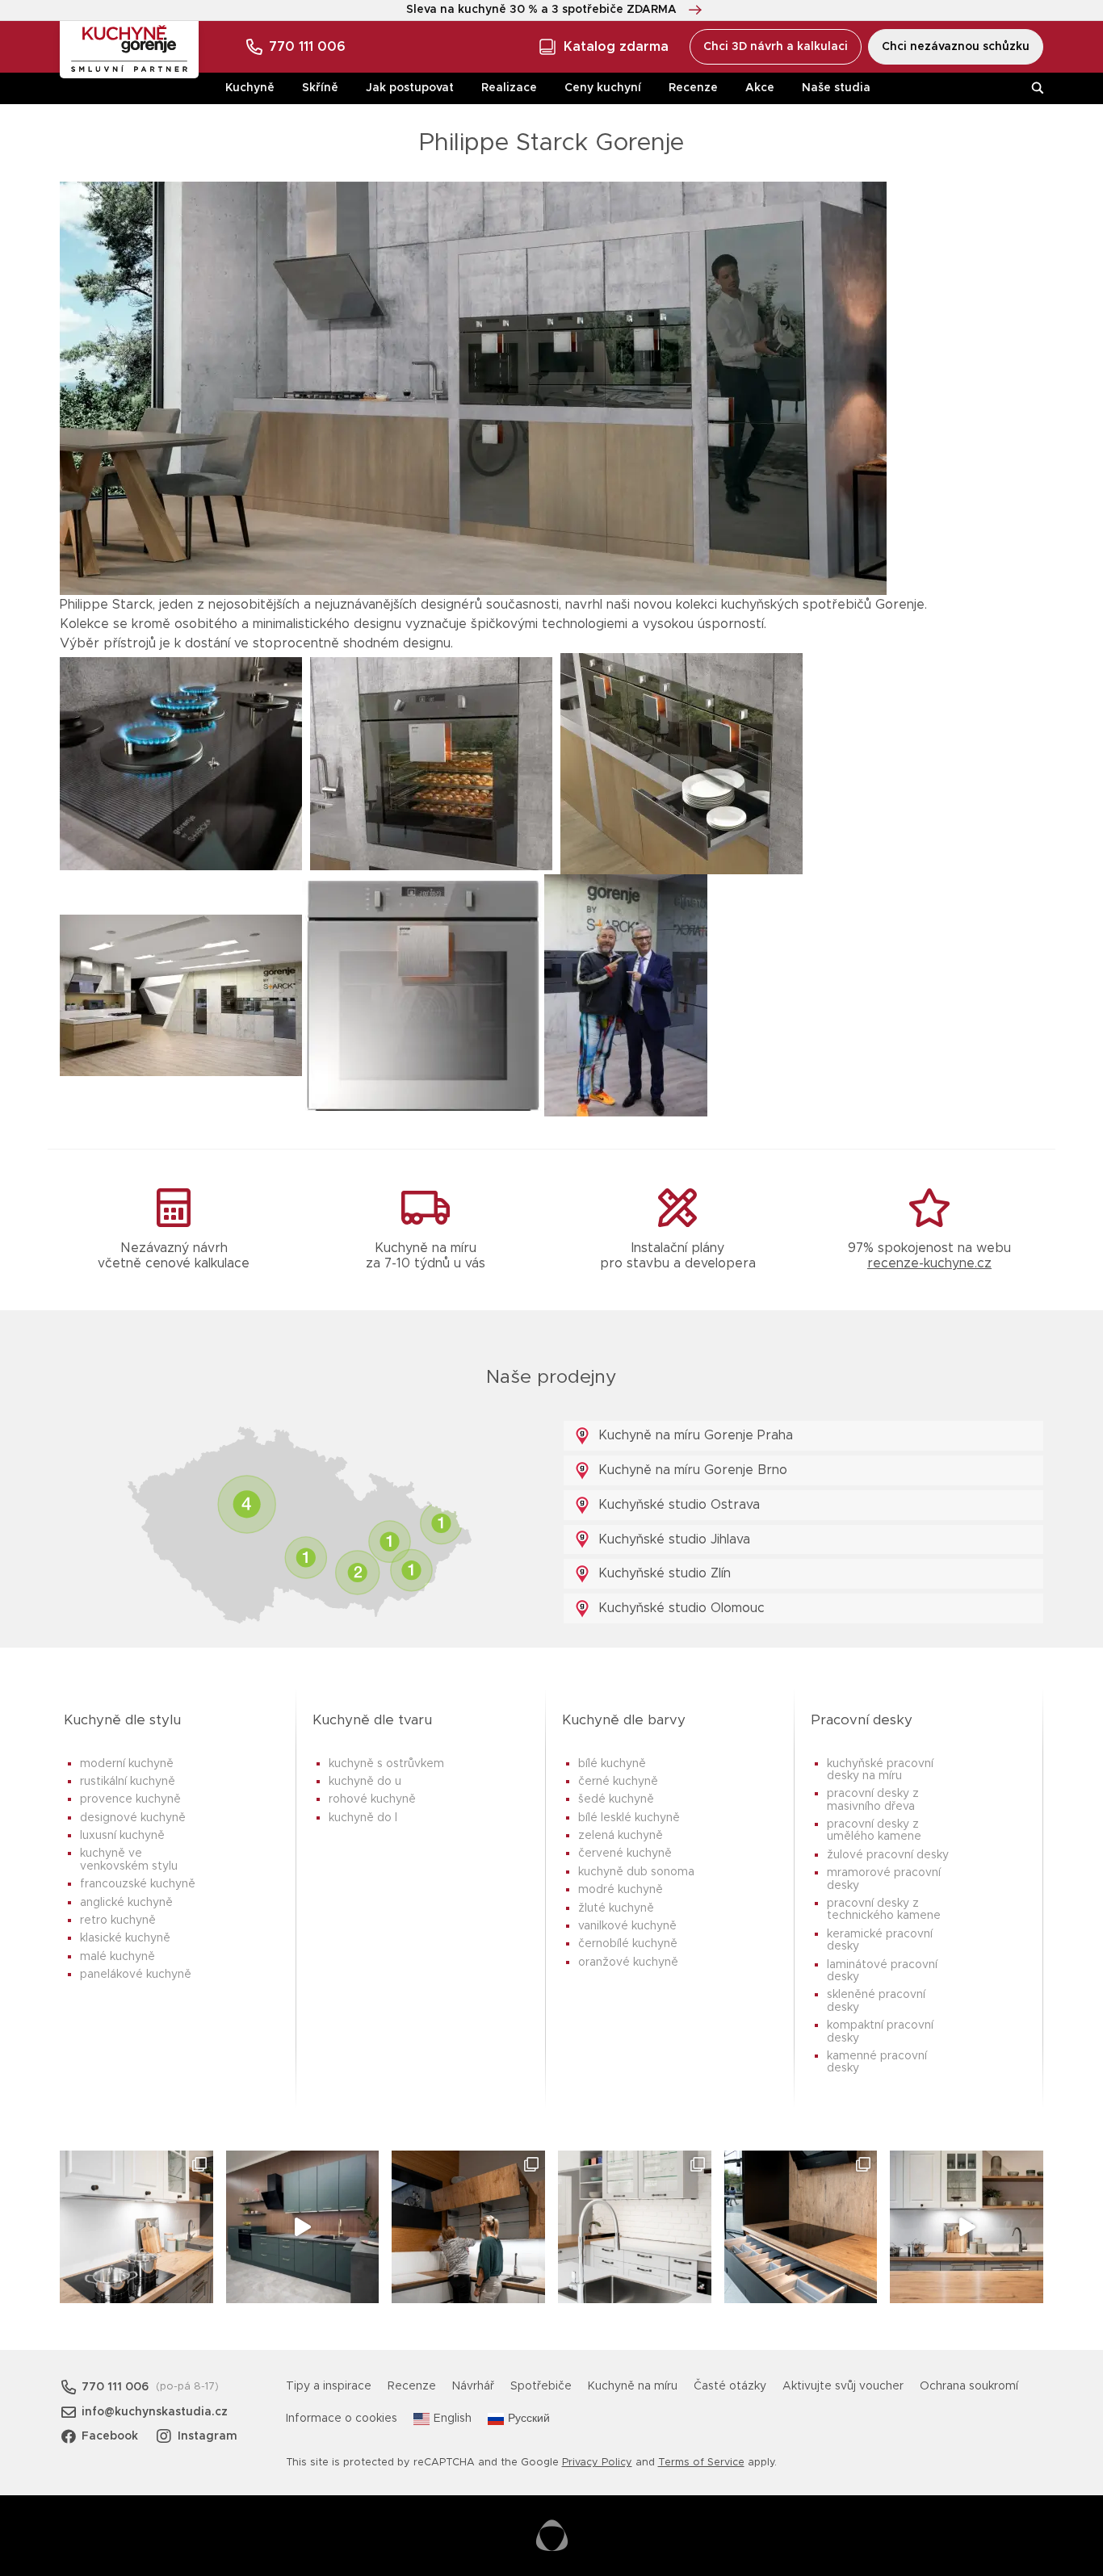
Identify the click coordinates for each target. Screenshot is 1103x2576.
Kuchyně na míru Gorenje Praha (694, 1435)
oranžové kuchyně (628, 1962)
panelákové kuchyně (136, 1975)
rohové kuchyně (372, 1799)
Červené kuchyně (625, 1853)
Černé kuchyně (618, 1782)
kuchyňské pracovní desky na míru (880, 1770)
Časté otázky (730, 2386)
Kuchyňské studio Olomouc (679, 1608)
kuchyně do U (365, 1782)
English (453, 2419)
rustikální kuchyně (128, 1782)
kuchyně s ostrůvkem (386, 1764)
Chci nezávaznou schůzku (956, 47)
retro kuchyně (118, 1920)
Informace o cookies (342, 2419)
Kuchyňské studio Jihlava (672, 1539)
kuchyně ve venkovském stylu (129, 1860)
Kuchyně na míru (633, 2386)
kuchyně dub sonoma (636, 1872)
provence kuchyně (130, 1799)
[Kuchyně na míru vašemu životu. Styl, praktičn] (801, 2227)
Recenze (693, 88)
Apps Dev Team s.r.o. (552, 2536)
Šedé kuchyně (616, 1799)
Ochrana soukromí (969, 2386)
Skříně (320, 88)
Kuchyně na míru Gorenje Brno (691, 1470)
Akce (760, 88)
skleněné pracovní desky (876, 2001)
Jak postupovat (410, 88)
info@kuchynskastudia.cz (155, 2412)
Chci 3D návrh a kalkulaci (776, 47)
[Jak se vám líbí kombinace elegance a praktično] (635, 2227)
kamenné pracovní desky (877, 2062)
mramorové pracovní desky (884, 1879)
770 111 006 (307, 47)
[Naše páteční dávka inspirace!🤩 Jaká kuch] (303, 2227)
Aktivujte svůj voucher (843, 2386)
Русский (529, 2419)
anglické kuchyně (126, 1903)
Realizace (509, 88)
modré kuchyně (621, 1890)
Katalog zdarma (616, 47)
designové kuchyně (133, 1818)
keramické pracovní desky (880, 1940)
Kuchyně (250, 88)
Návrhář (473, 2386)
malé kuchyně (117, 1957)
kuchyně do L (363, 1818)
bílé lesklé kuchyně (629, 1818)
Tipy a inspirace (329, 2386)
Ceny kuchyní (603, 88)
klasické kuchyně (125, 1938)
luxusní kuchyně (122, 1836)
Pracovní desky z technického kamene (884, 1910)
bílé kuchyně (612, 1764)
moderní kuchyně (127, 1764)
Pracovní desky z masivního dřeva (873, 1800)
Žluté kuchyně (616, 1908)
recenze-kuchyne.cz (929, 1263)
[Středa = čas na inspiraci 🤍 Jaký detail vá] (967, 2227)
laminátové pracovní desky (882, 1971)
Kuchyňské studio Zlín (663, 1573)
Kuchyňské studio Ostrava (677, 1505)
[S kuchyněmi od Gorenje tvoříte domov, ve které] (468, 2227)
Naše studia (836, 88)
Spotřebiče (541, 2386)
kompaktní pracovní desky (880, 2031)
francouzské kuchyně (138, 1884)
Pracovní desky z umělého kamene (874, 1830)
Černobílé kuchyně (628, 1944)
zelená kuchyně (621, 1836)
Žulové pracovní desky (888, 1855)
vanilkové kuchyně (627, 1926)
